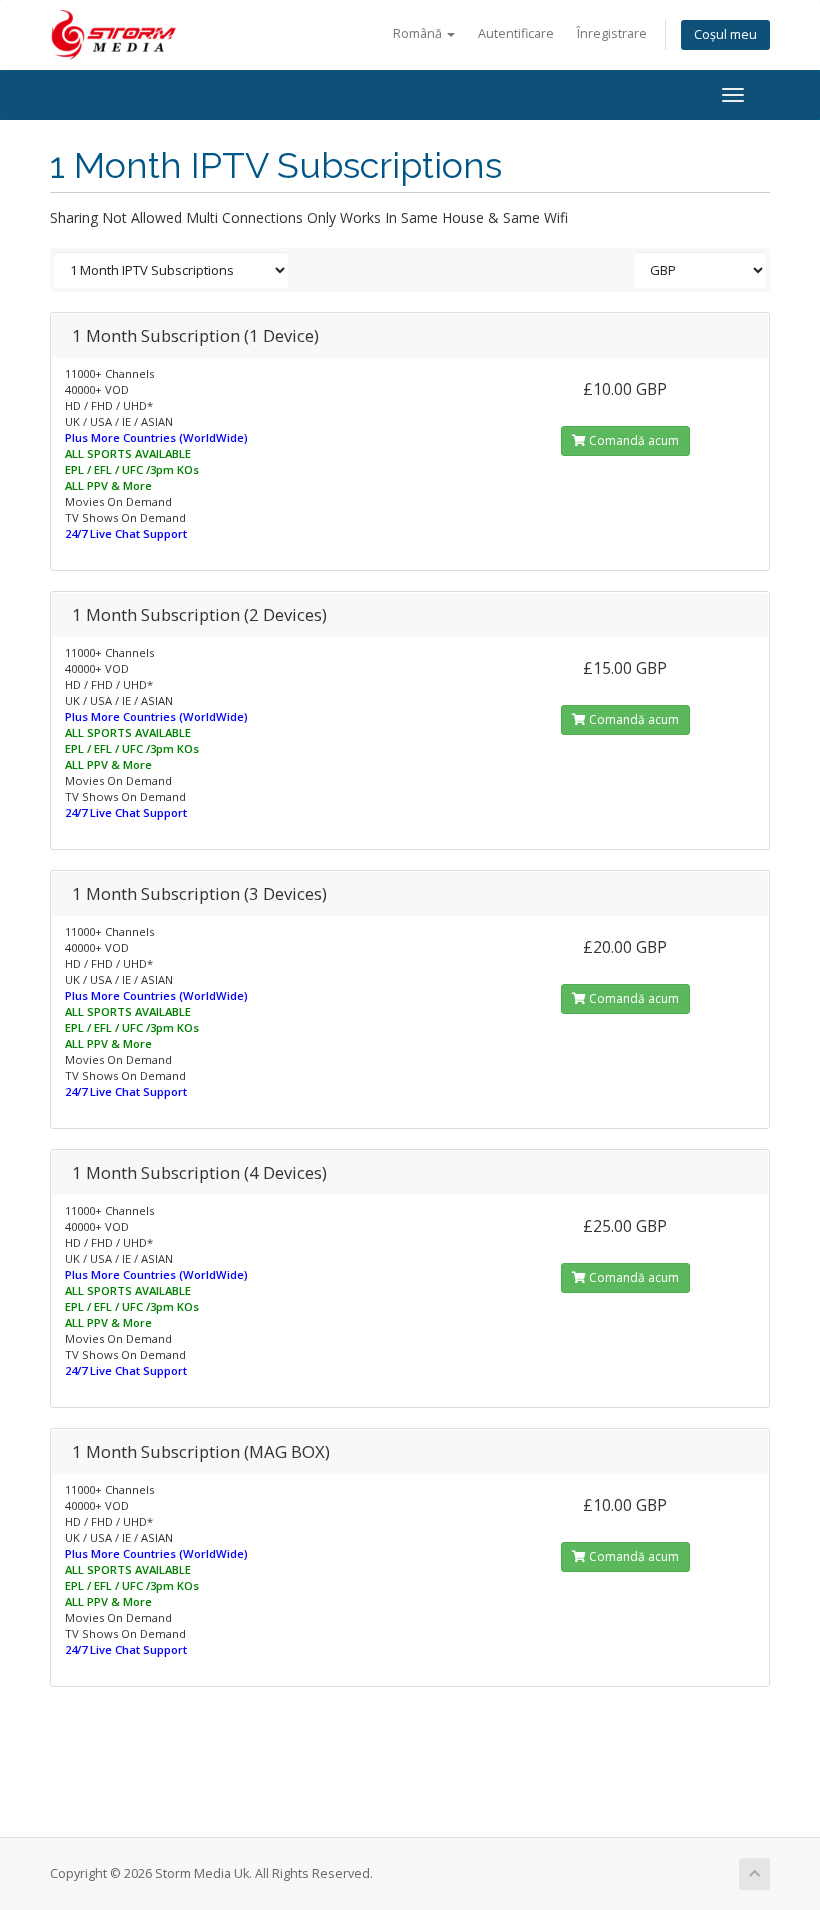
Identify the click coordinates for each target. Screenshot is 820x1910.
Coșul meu (725, 34)
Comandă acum (632, 440)
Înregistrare (612, 33)
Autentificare (516, 33)
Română (419, 33)
